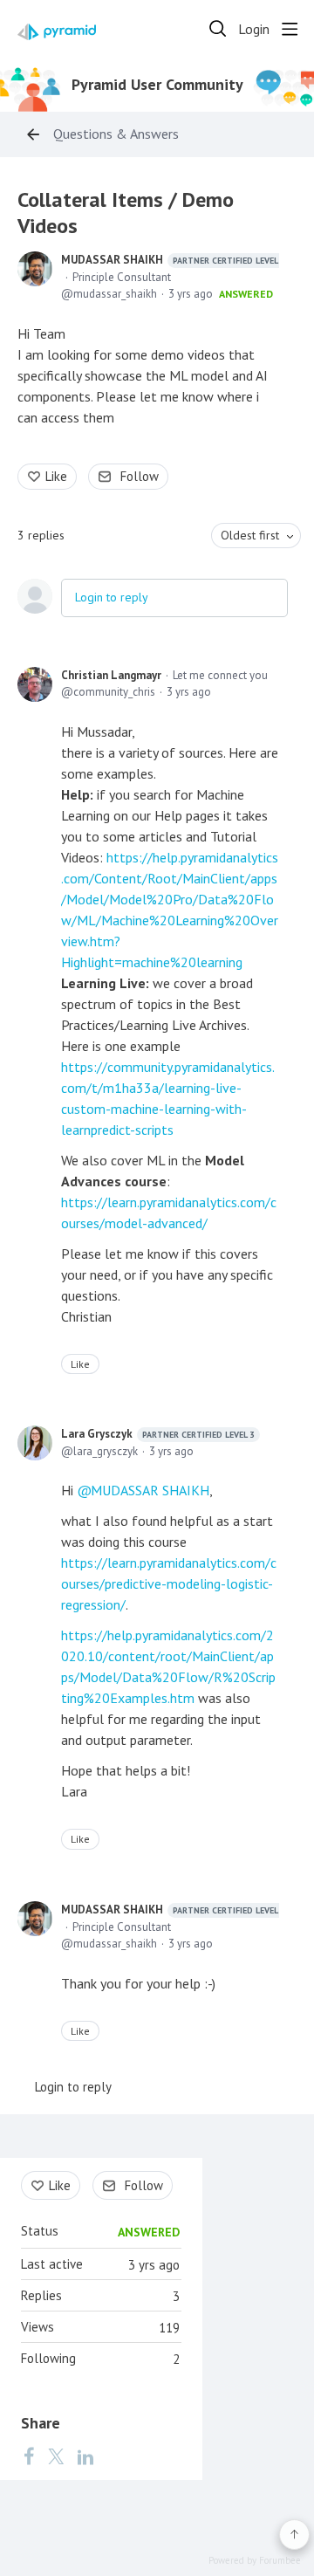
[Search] (218, 29)
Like (56, 476)
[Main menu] (290, 29)
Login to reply (112, 597)
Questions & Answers (116, 134)
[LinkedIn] (85, 2456)
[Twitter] (56, 2456)
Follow (140, 476)
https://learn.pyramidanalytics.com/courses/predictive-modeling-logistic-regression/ (169, 1583)
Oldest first (250, 535)
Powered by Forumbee (255, 2561)
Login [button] (254, 29)
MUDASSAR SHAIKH (173, 260)
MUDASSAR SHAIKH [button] (150, 1490)
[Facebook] (29, 2456)
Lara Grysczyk (158, 1434)
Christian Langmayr (111, 675)
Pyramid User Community (157, 85)
